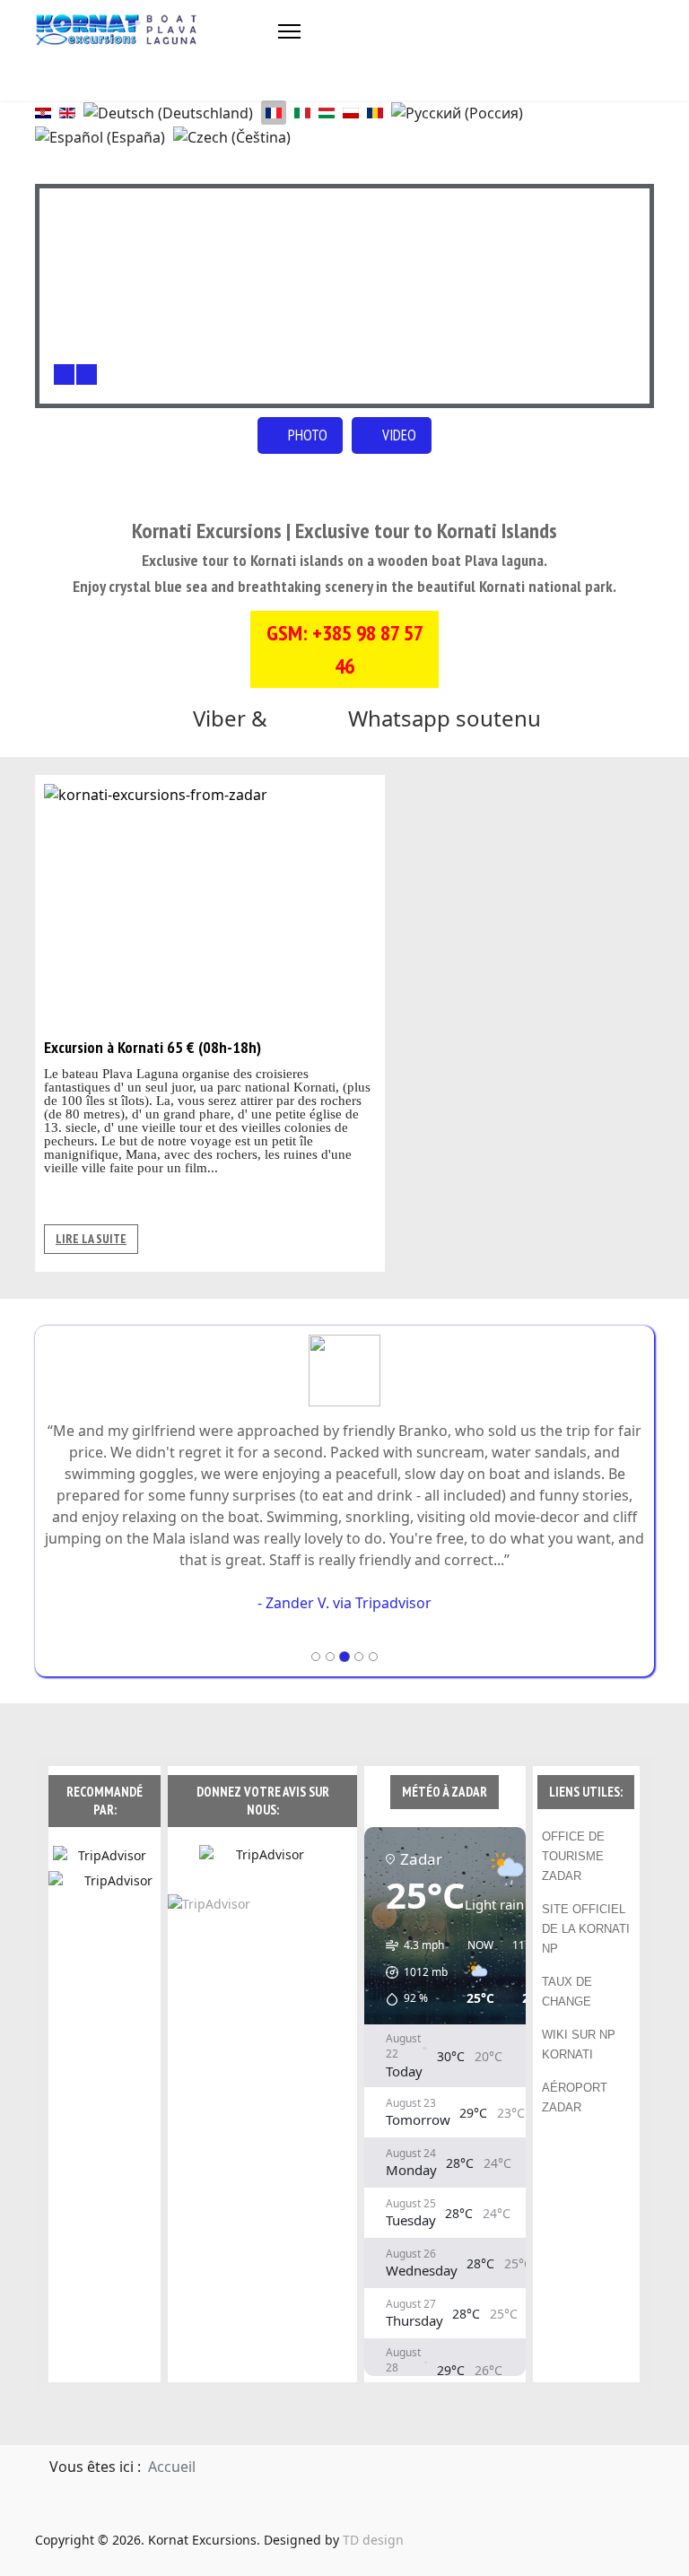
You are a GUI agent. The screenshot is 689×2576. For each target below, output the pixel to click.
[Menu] (289, 31)
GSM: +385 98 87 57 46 (345, 649)
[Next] (87, 374)
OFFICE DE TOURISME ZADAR (573, 1813)
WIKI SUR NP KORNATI (579, 2002)
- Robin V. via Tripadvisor (344, 1560)
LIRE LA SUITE (91, 1239)
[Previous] (64, 374)
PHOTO (306, 435)
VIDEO (397, 435)
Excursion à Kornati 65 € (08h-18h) (153, 1047)
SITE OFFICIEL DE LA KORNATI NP (586, 1886)
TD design (373, 2497)
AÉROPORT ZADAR (575, 2054)
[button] (410, 1929)
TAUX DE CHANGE (567, 1949)
